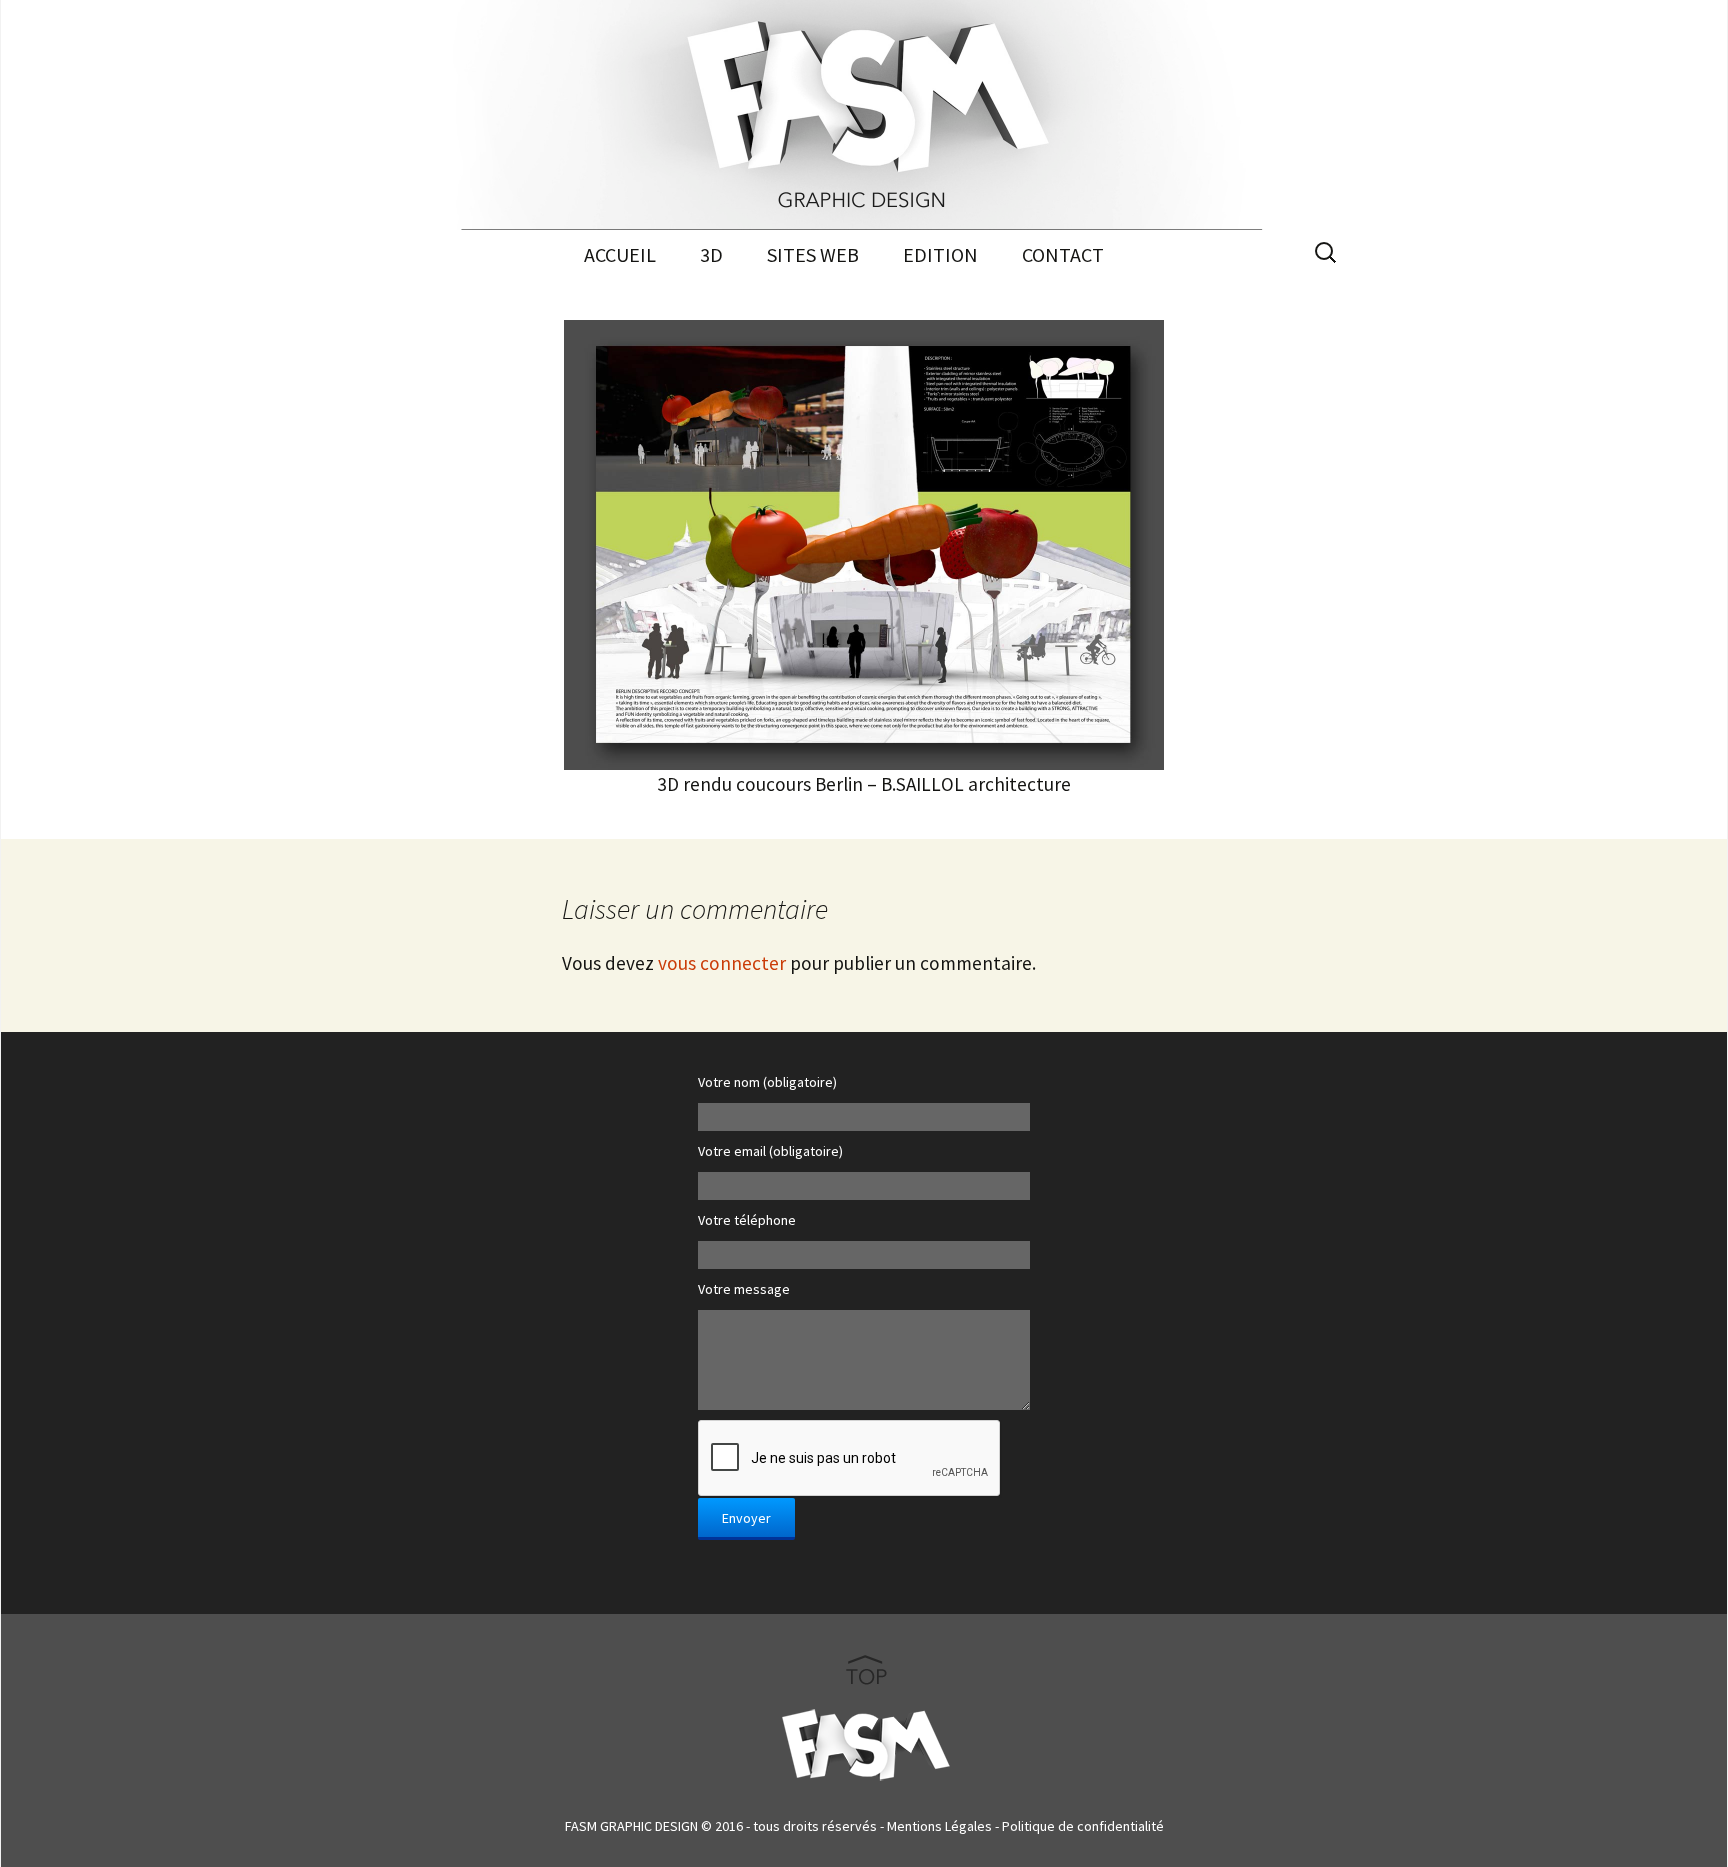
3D (711, 254)
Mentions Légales (939, 1826)
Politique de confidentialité (1083, 1826)
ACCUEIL (620, 254)
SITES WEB (813, 254)
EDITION (940, 254)
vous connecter (722, 963)
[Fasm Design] (864, 115)
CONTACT (1063, 254)
